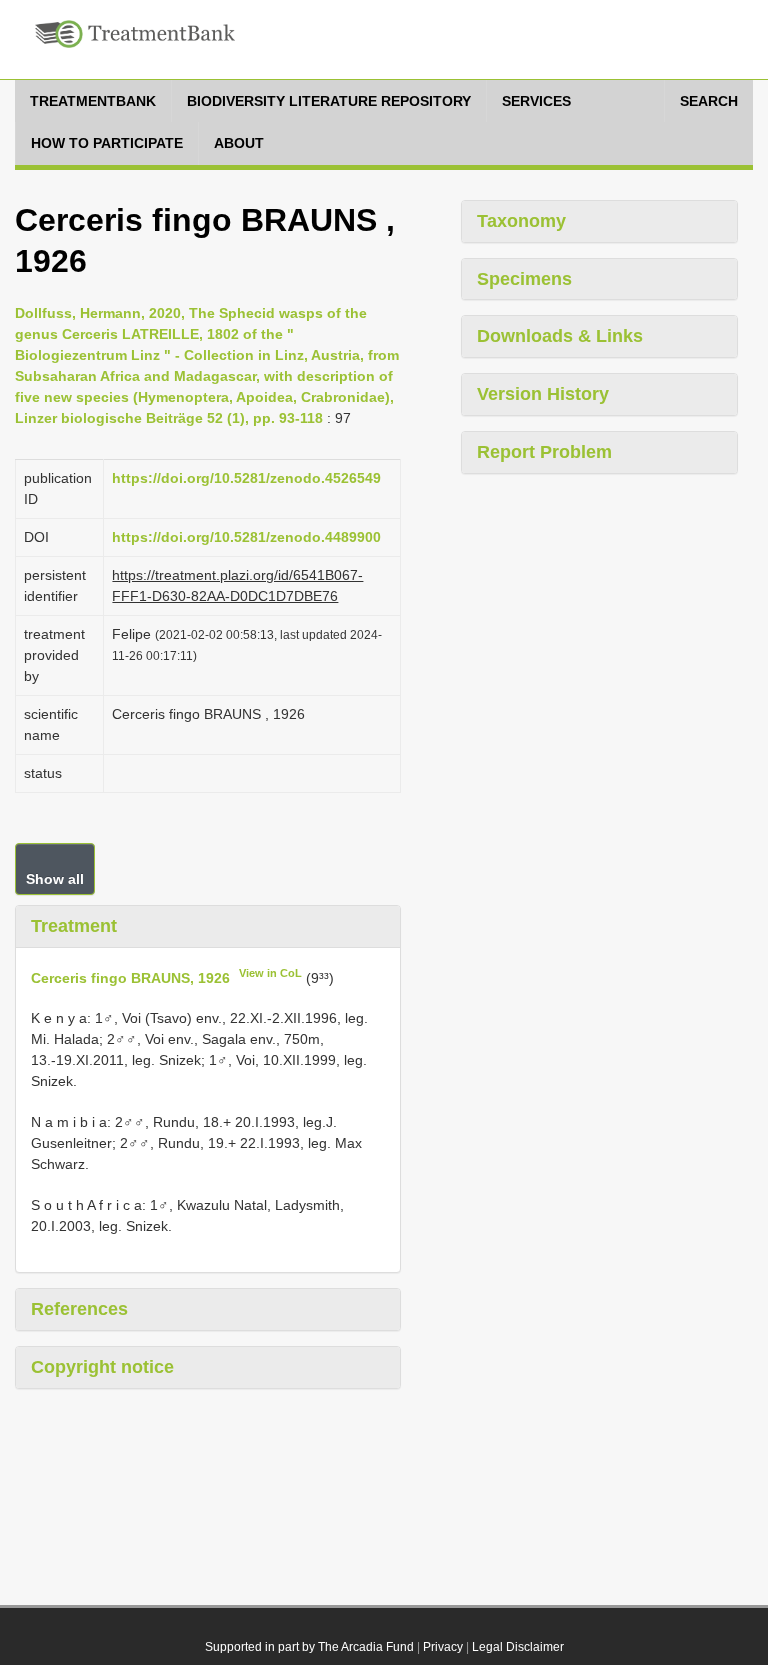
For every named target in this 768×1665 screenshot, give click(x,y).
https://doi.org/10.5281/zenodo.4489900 (246, 537)
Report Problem (544, 452)
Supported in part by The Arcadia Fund (309, 1647)
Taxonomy (521, 221)
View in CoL (270, 973)
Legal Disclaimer (518, 1647)
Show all (55, 879)
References (79, 1309)
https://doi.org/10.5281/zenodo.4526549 (246, 478)
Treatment (74, 926)
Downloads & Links (560, 336)
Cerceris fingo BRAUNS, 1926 (130, 977)
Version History (543, 394)
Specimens (524, 279)
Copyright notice (102, 1367)
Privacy (443, 1647)
